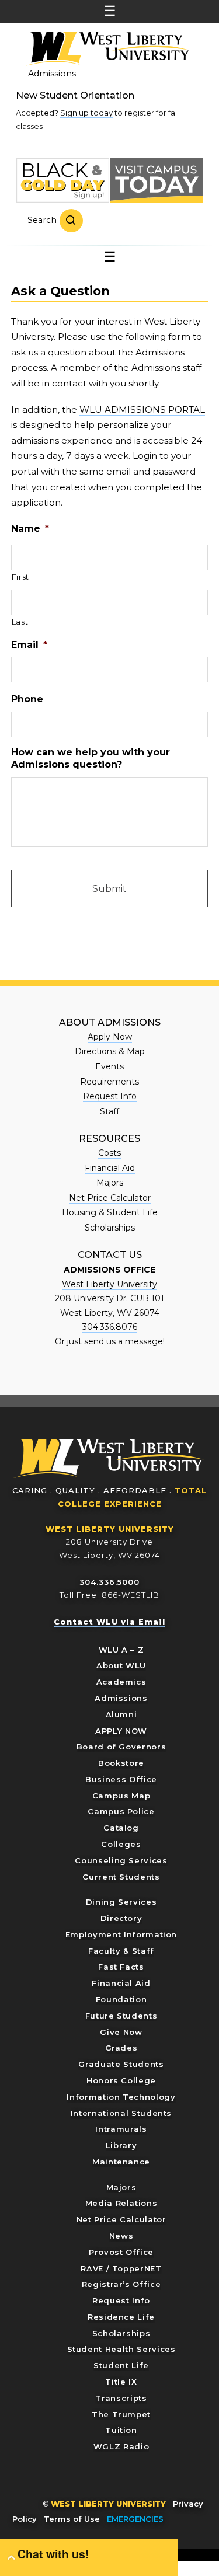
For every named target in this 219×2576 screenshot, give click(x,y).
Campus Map (121, 1796)
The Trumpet (121, 2414)
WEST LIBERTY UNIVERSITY (110, 1529)
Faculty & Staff (121, 1951)
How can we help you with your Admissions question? (91, 758)
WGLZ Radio (121, 2446)
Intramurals (121, 2129)
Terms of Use (72, 2519)
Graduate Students (121, 2064)
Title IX (121, 2382)
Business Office (121, 1779)
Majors (110, 1183)
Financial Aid (110, 1168)
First (20, 577)
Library (121, 2145)
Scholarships (110, 1228)
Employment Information (121, 1934)
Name (30, 529)
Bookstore (121, 1763)
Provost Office (121, 2252)
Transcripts (121, 2398)
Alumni (121, 1714)
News (121, 2236)
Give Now (121, 2032)
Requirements (109, 1082)
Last (20, 622)
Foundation (121, 1999)
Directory (121, 1918)
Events (109, 1066)
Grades (121, 2048)
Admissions (52, 74)
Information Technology (121, 2097)
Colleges (121, 1844)
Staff (109, 1111)
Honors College (121, 2080)
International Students (121, 2113)
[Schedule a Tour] (157, 180)
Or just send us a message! (110, 1341)
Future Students (121, 2016)
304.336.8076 (110, 1327)
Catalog (121, 1828)
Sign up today (86, 113)
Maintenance (121, 2162)
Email (29, 645)
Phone (27, 699)
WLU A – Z (121, 1650)
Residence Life (121, 2317)
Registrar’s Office (121, 2284)
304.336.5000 (109, 1582)
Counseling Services (121, 1860)
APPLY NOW (121, 1731)
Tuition (121, 2430)
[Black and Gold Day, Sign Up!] (62, 180)
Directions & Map (110, 1051)
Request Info (110, 1096)
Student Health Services (121, 2349)
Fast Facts (121, 1967)
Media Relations (121, 2203)
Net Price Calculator (110, 1198)
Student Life (121, 2365)
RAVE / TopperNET (121, 2268)
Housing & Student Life (110, 1212)
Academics (121, 1682)
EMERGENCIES (135, 2519)
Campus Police (121, 1811)
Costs (109, 1153)
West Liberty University (107, 49)
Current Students (121, 1877)
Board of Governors (121, 1747)
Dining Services (121, 1902)
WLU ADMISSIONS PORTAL (142, 409)
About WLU (121, 1665)
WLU (109, 1458)
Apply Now (110, 1037)
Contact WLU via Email (109, 1622)
